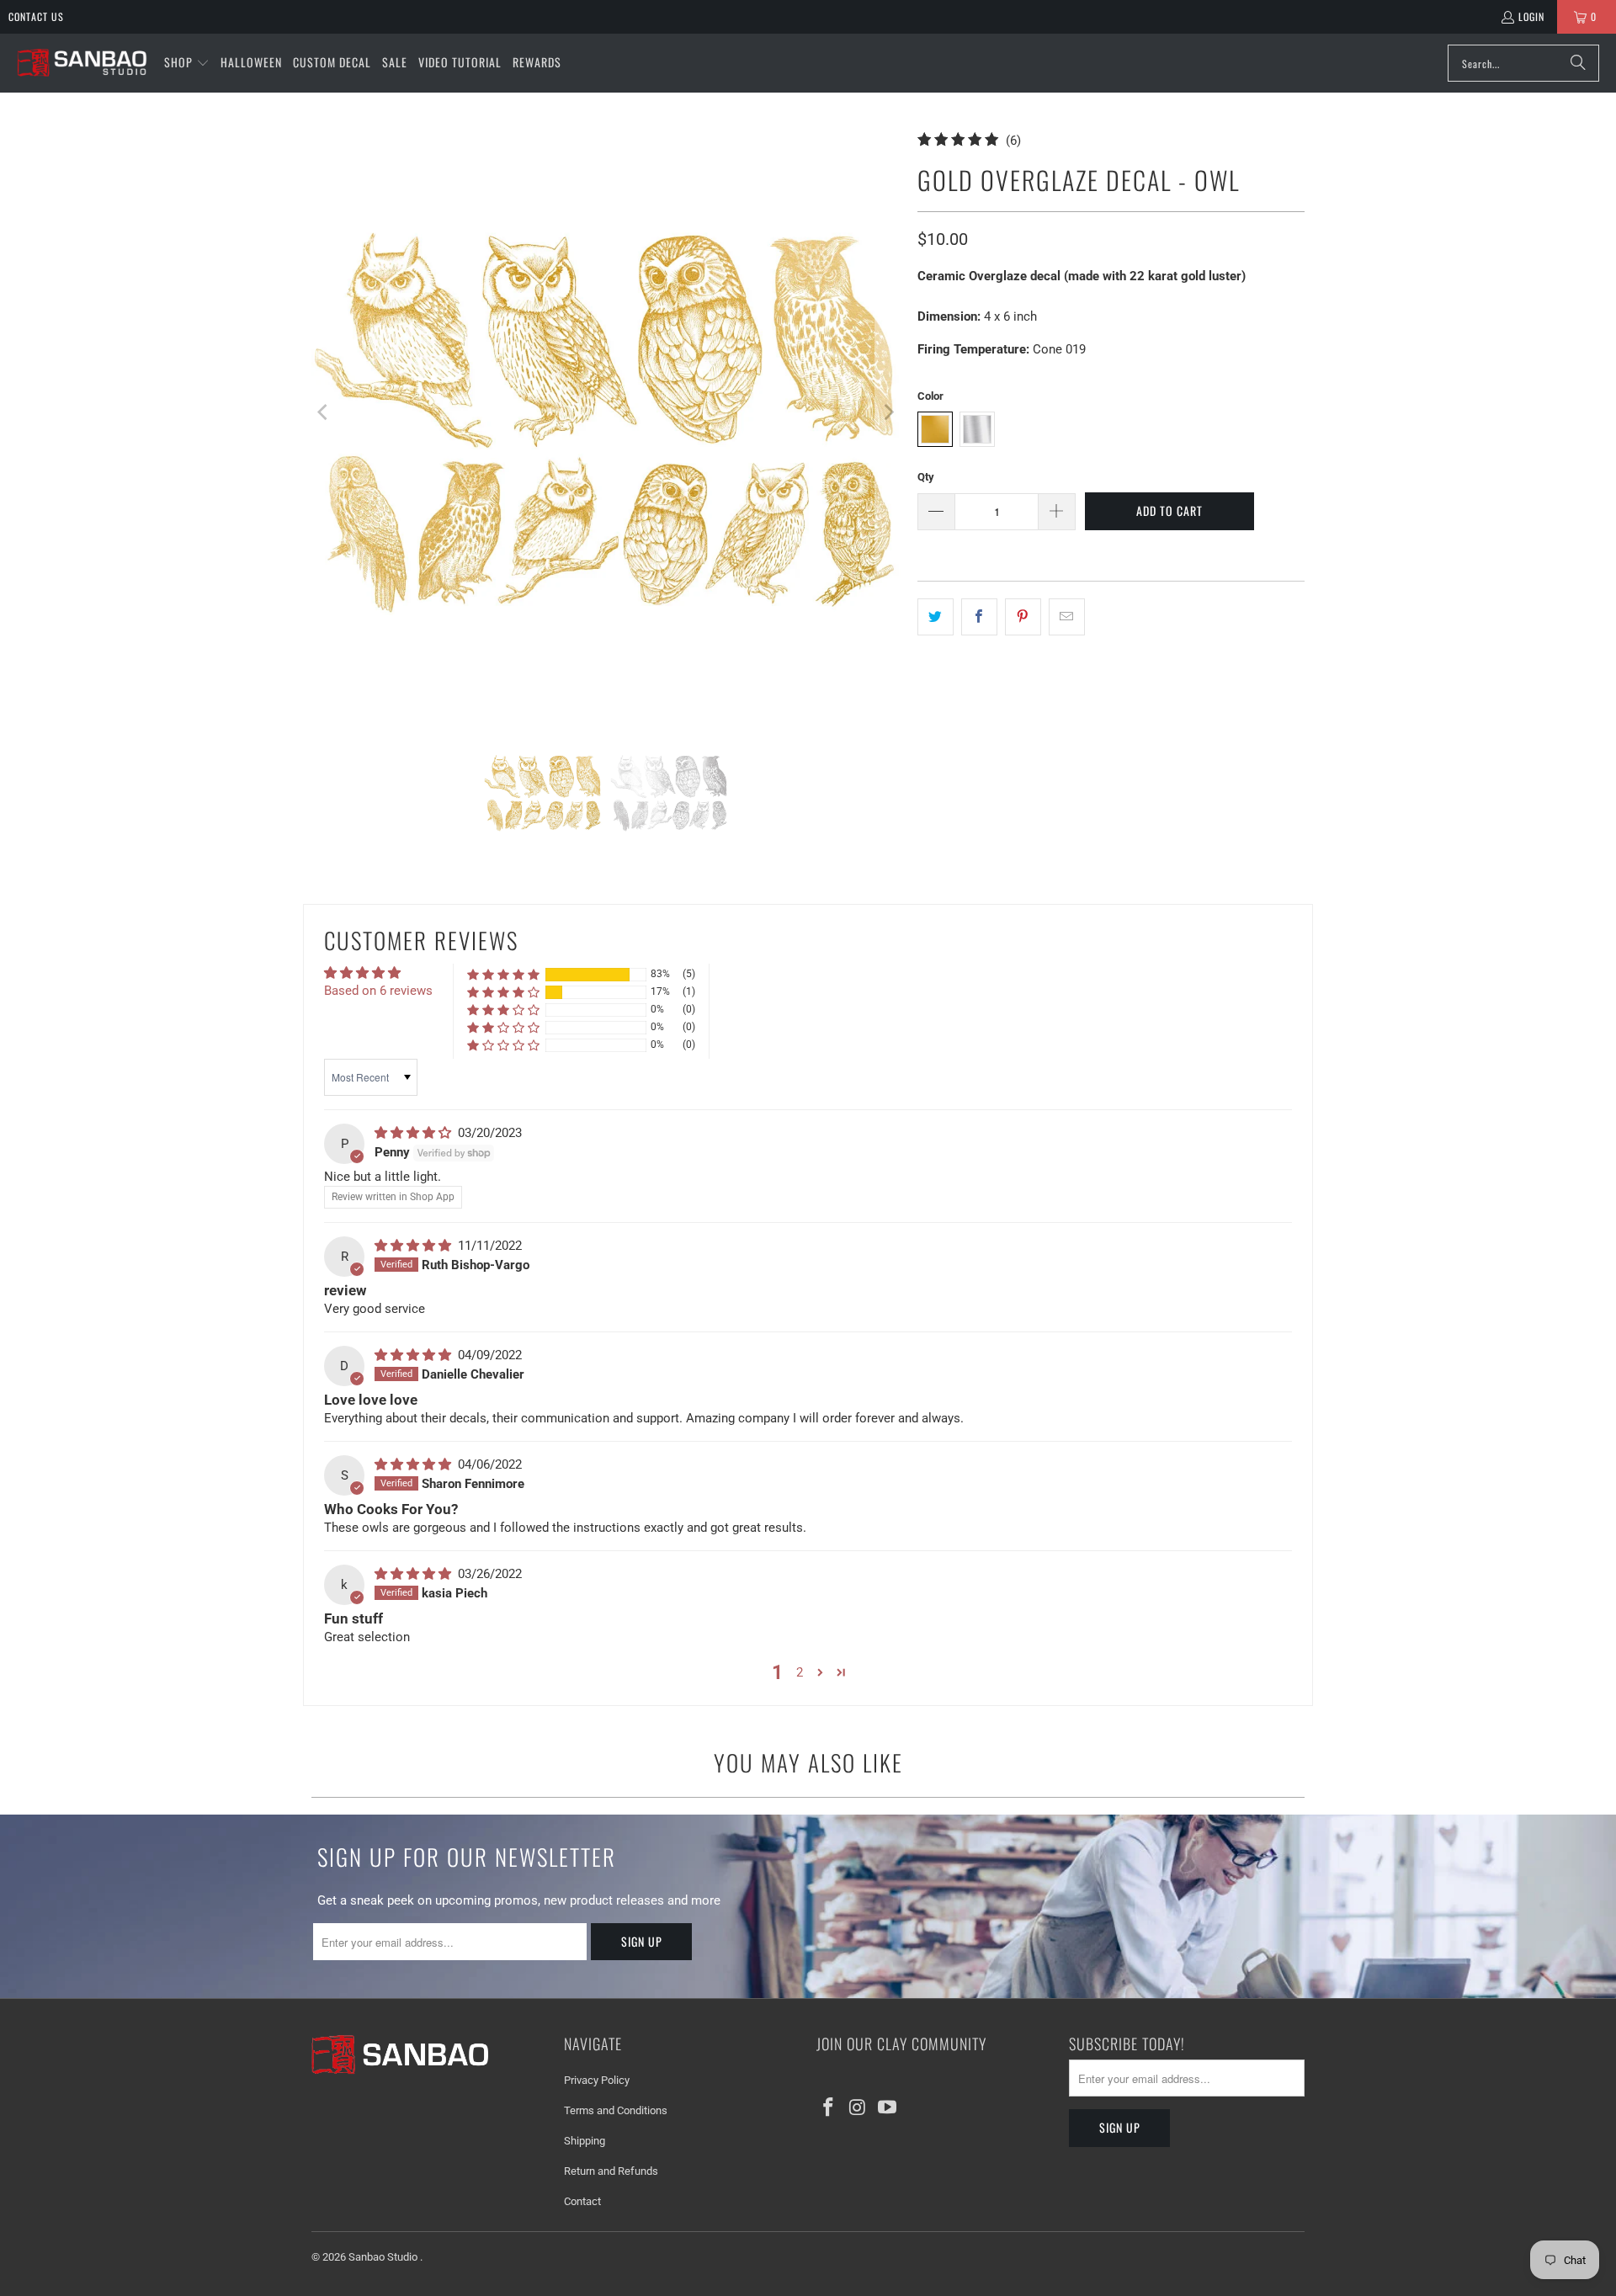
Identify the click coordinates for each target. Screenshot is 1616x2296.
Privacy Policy (597, 2080)
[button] (187, 63)
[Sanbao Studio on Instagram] (858, 2108)
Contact (582, 2201)
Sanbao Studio (384, 2257)
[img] (415, 1133)
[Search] (1578, 63)
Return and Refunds (611, 2171)
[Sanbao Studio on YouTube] (887, 2108)
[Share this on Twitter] (936, 617)
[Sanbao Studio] (82, 64)
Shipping (585, 2141)
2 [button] (800, 1672)
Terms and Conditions (616, 2110)
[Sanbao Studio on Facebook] (829, 2108)
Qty (926, 477)
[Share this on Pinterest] (1023, 617)
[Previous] (324, 412)
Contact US (36, 16)
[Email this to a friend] (1067, 617)
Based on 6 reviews (378, 991)
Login (1531, 16)
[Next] (888, 412)
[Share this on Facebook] (979, 617)
